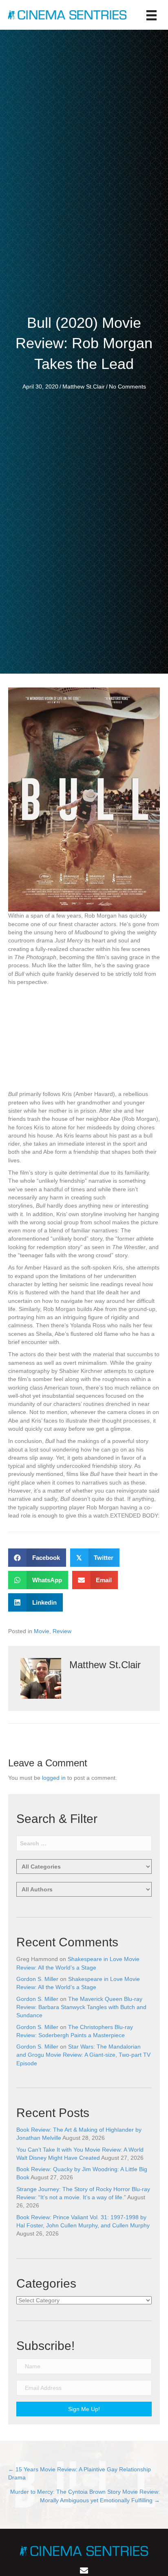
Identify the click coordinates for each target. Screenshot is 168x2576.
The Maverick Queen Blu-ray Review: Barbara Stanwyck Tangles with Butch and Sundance (81, 2007)
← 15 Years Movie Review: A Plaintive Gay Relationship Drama (80, 2473)
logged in (54, 1778)
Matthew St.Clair (84, 387)
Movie (42, 1631)
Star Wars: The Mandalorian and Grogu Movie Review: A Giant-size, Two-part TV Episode (83, 2055)
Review (62, 1631)
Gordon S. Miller (37, 1979)
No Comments (127, 387)
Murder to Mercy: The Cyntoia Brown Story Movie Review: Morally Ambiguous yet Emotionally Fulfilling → (85, 2496)
